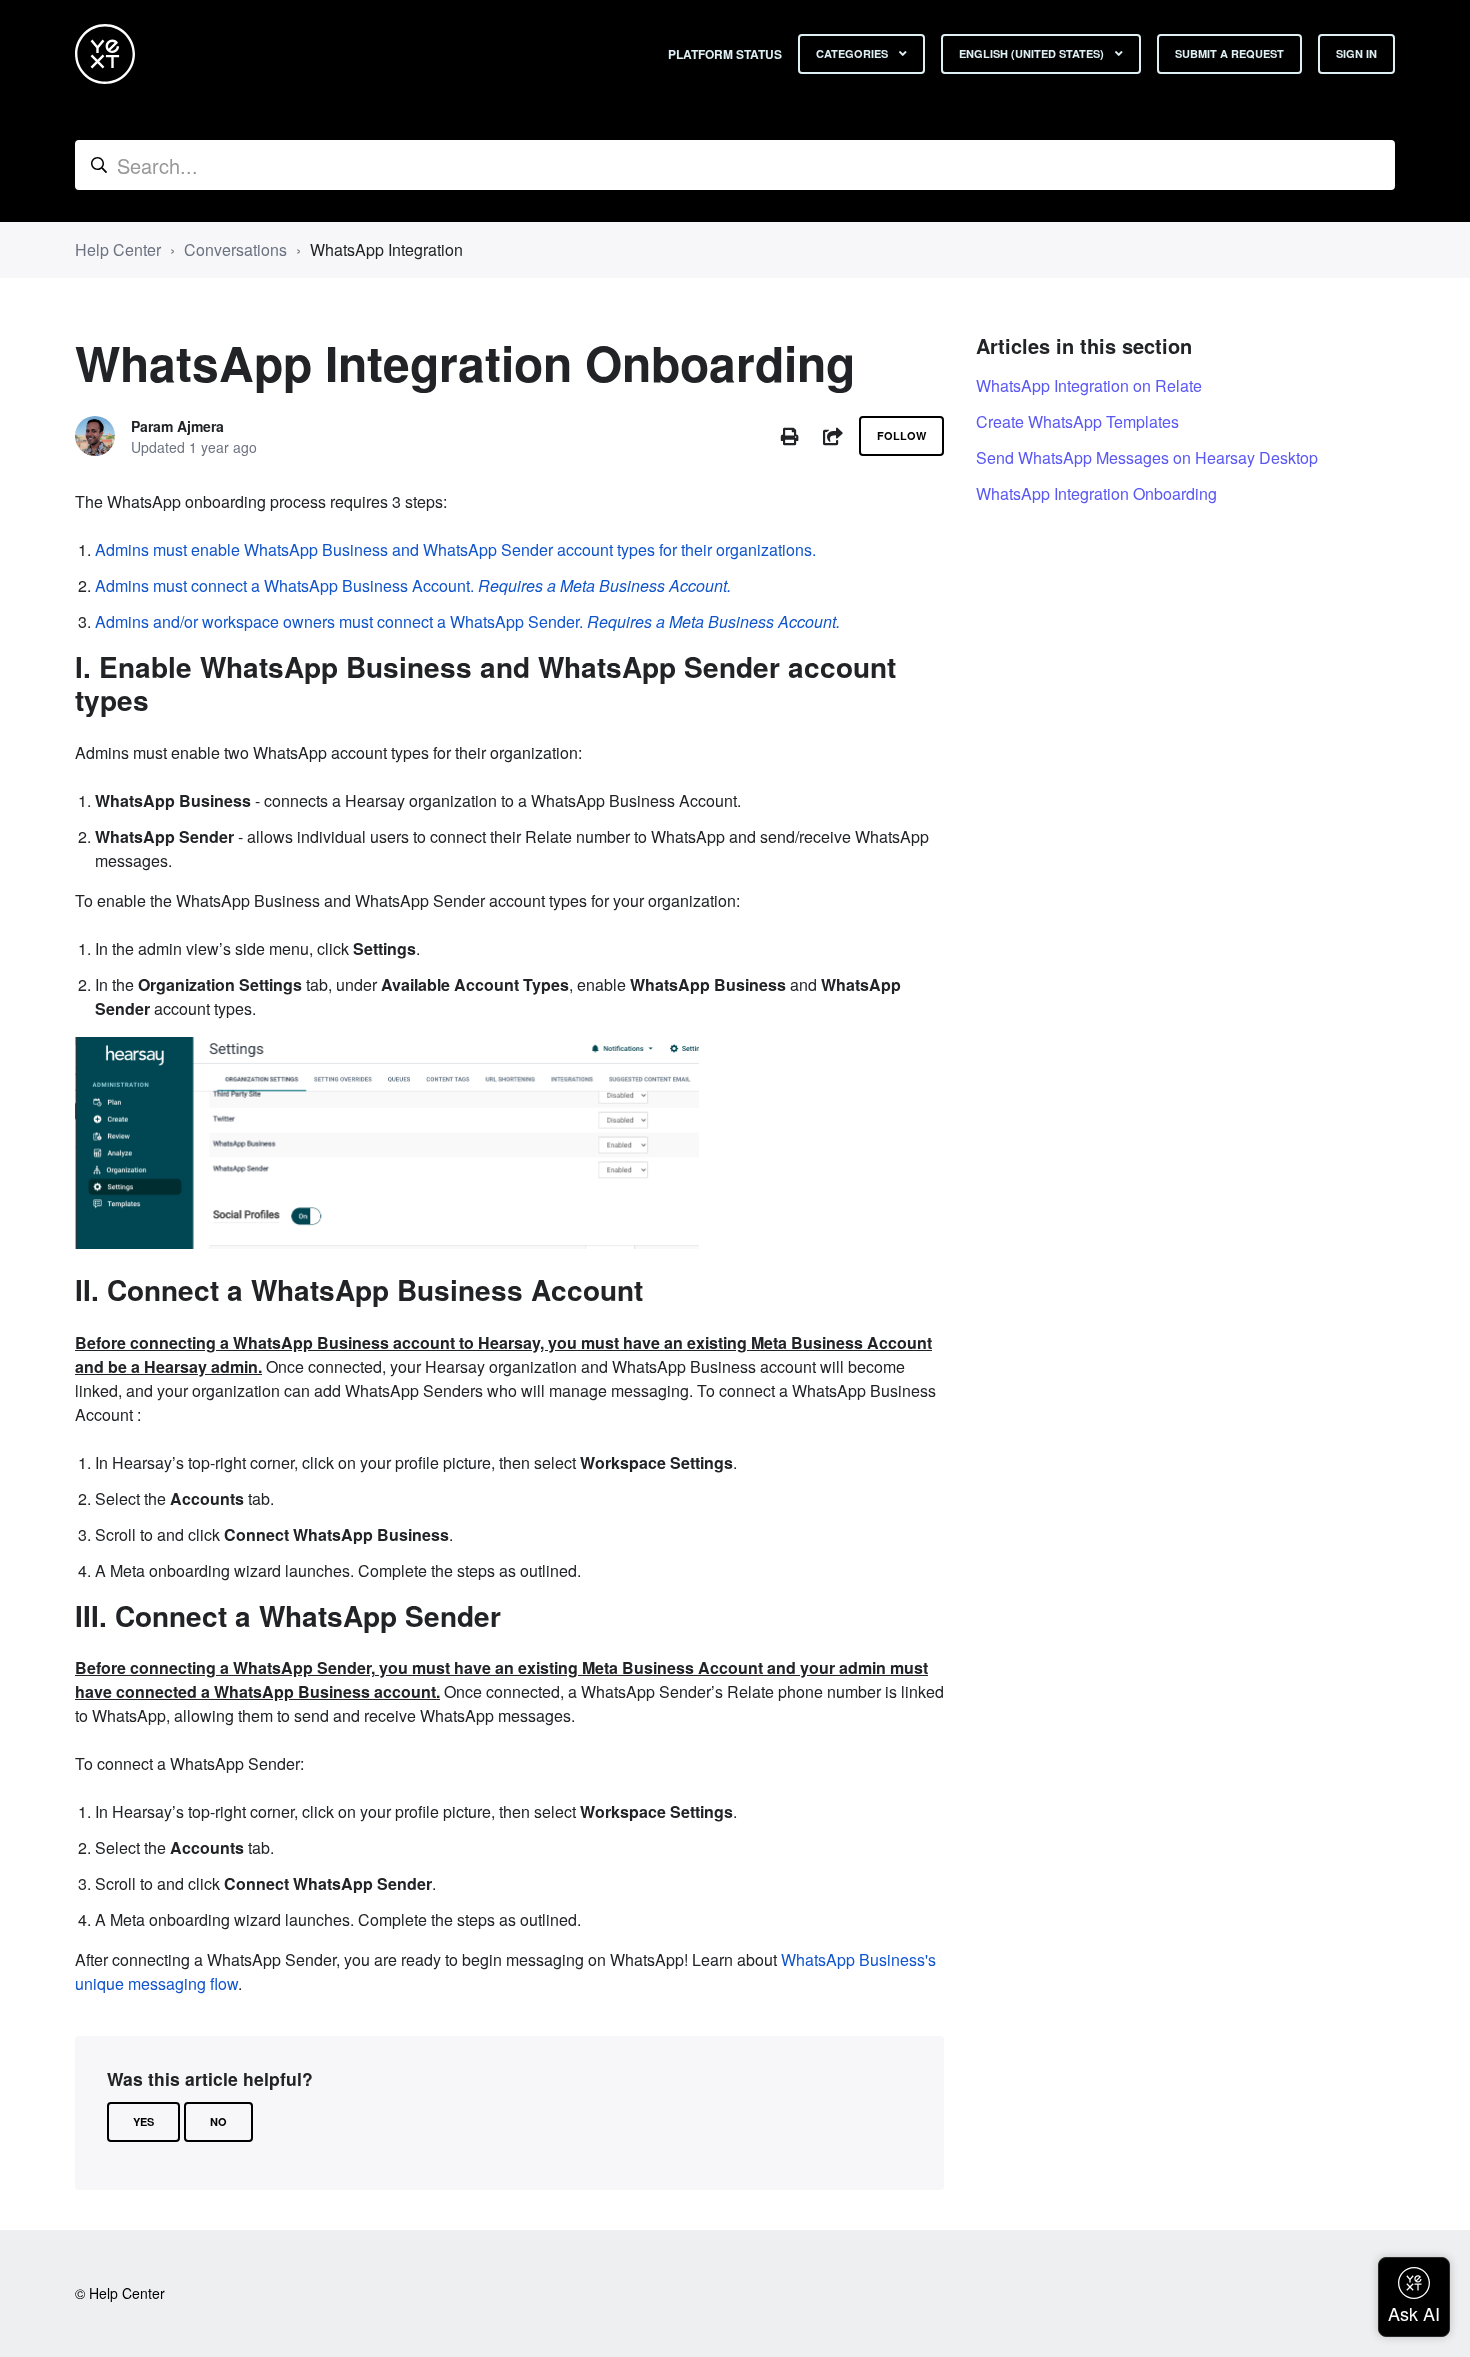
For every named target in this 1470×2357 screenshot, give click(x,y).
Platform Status (725, 54)
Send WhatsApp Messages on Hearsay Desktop (1147, 457)
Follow (901, 435)
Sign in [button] (1356, 53)
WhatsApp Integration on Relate (1089, 385)
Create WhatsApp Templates (1077, 421)
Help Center (118, 249)
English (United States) (1033, 53)
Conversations (235, 249)
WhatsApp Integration (386, 249)
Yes (143, 2121)
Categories (853, 53)
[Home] (105, 54)
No (218, 2121)
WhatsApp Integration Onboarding (1096, 493)
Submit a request (1229, 53)
